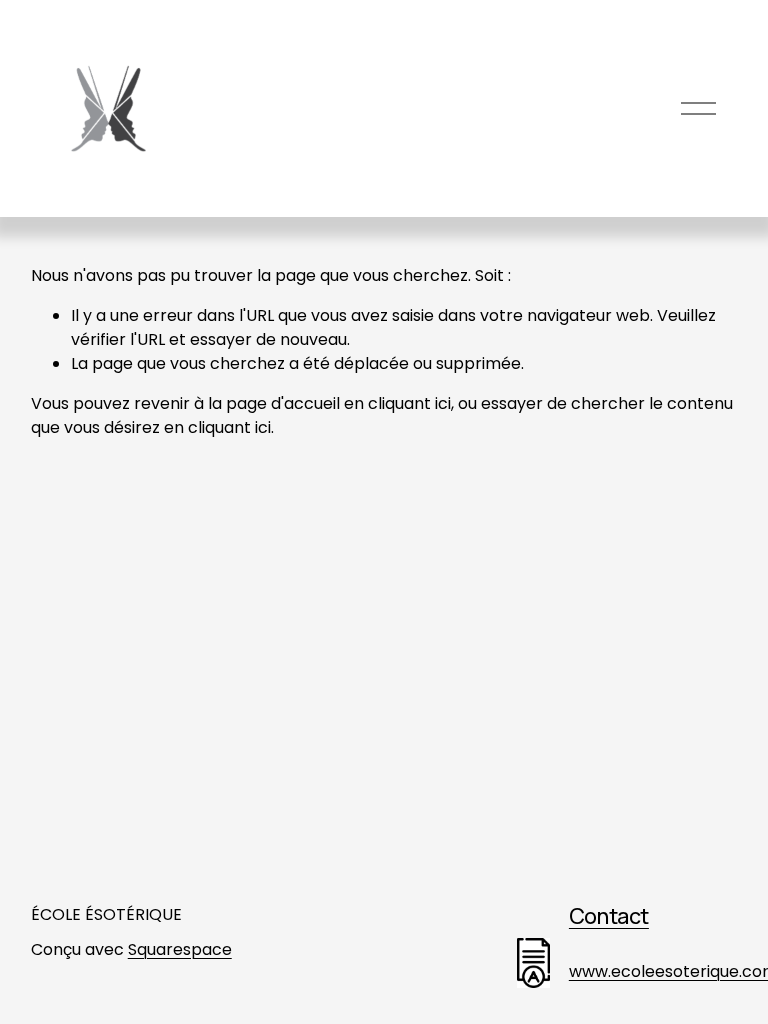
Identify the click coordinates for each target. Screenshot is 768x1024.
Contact (609, 915)
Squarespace (180, 949)
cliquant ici (409, 403)
